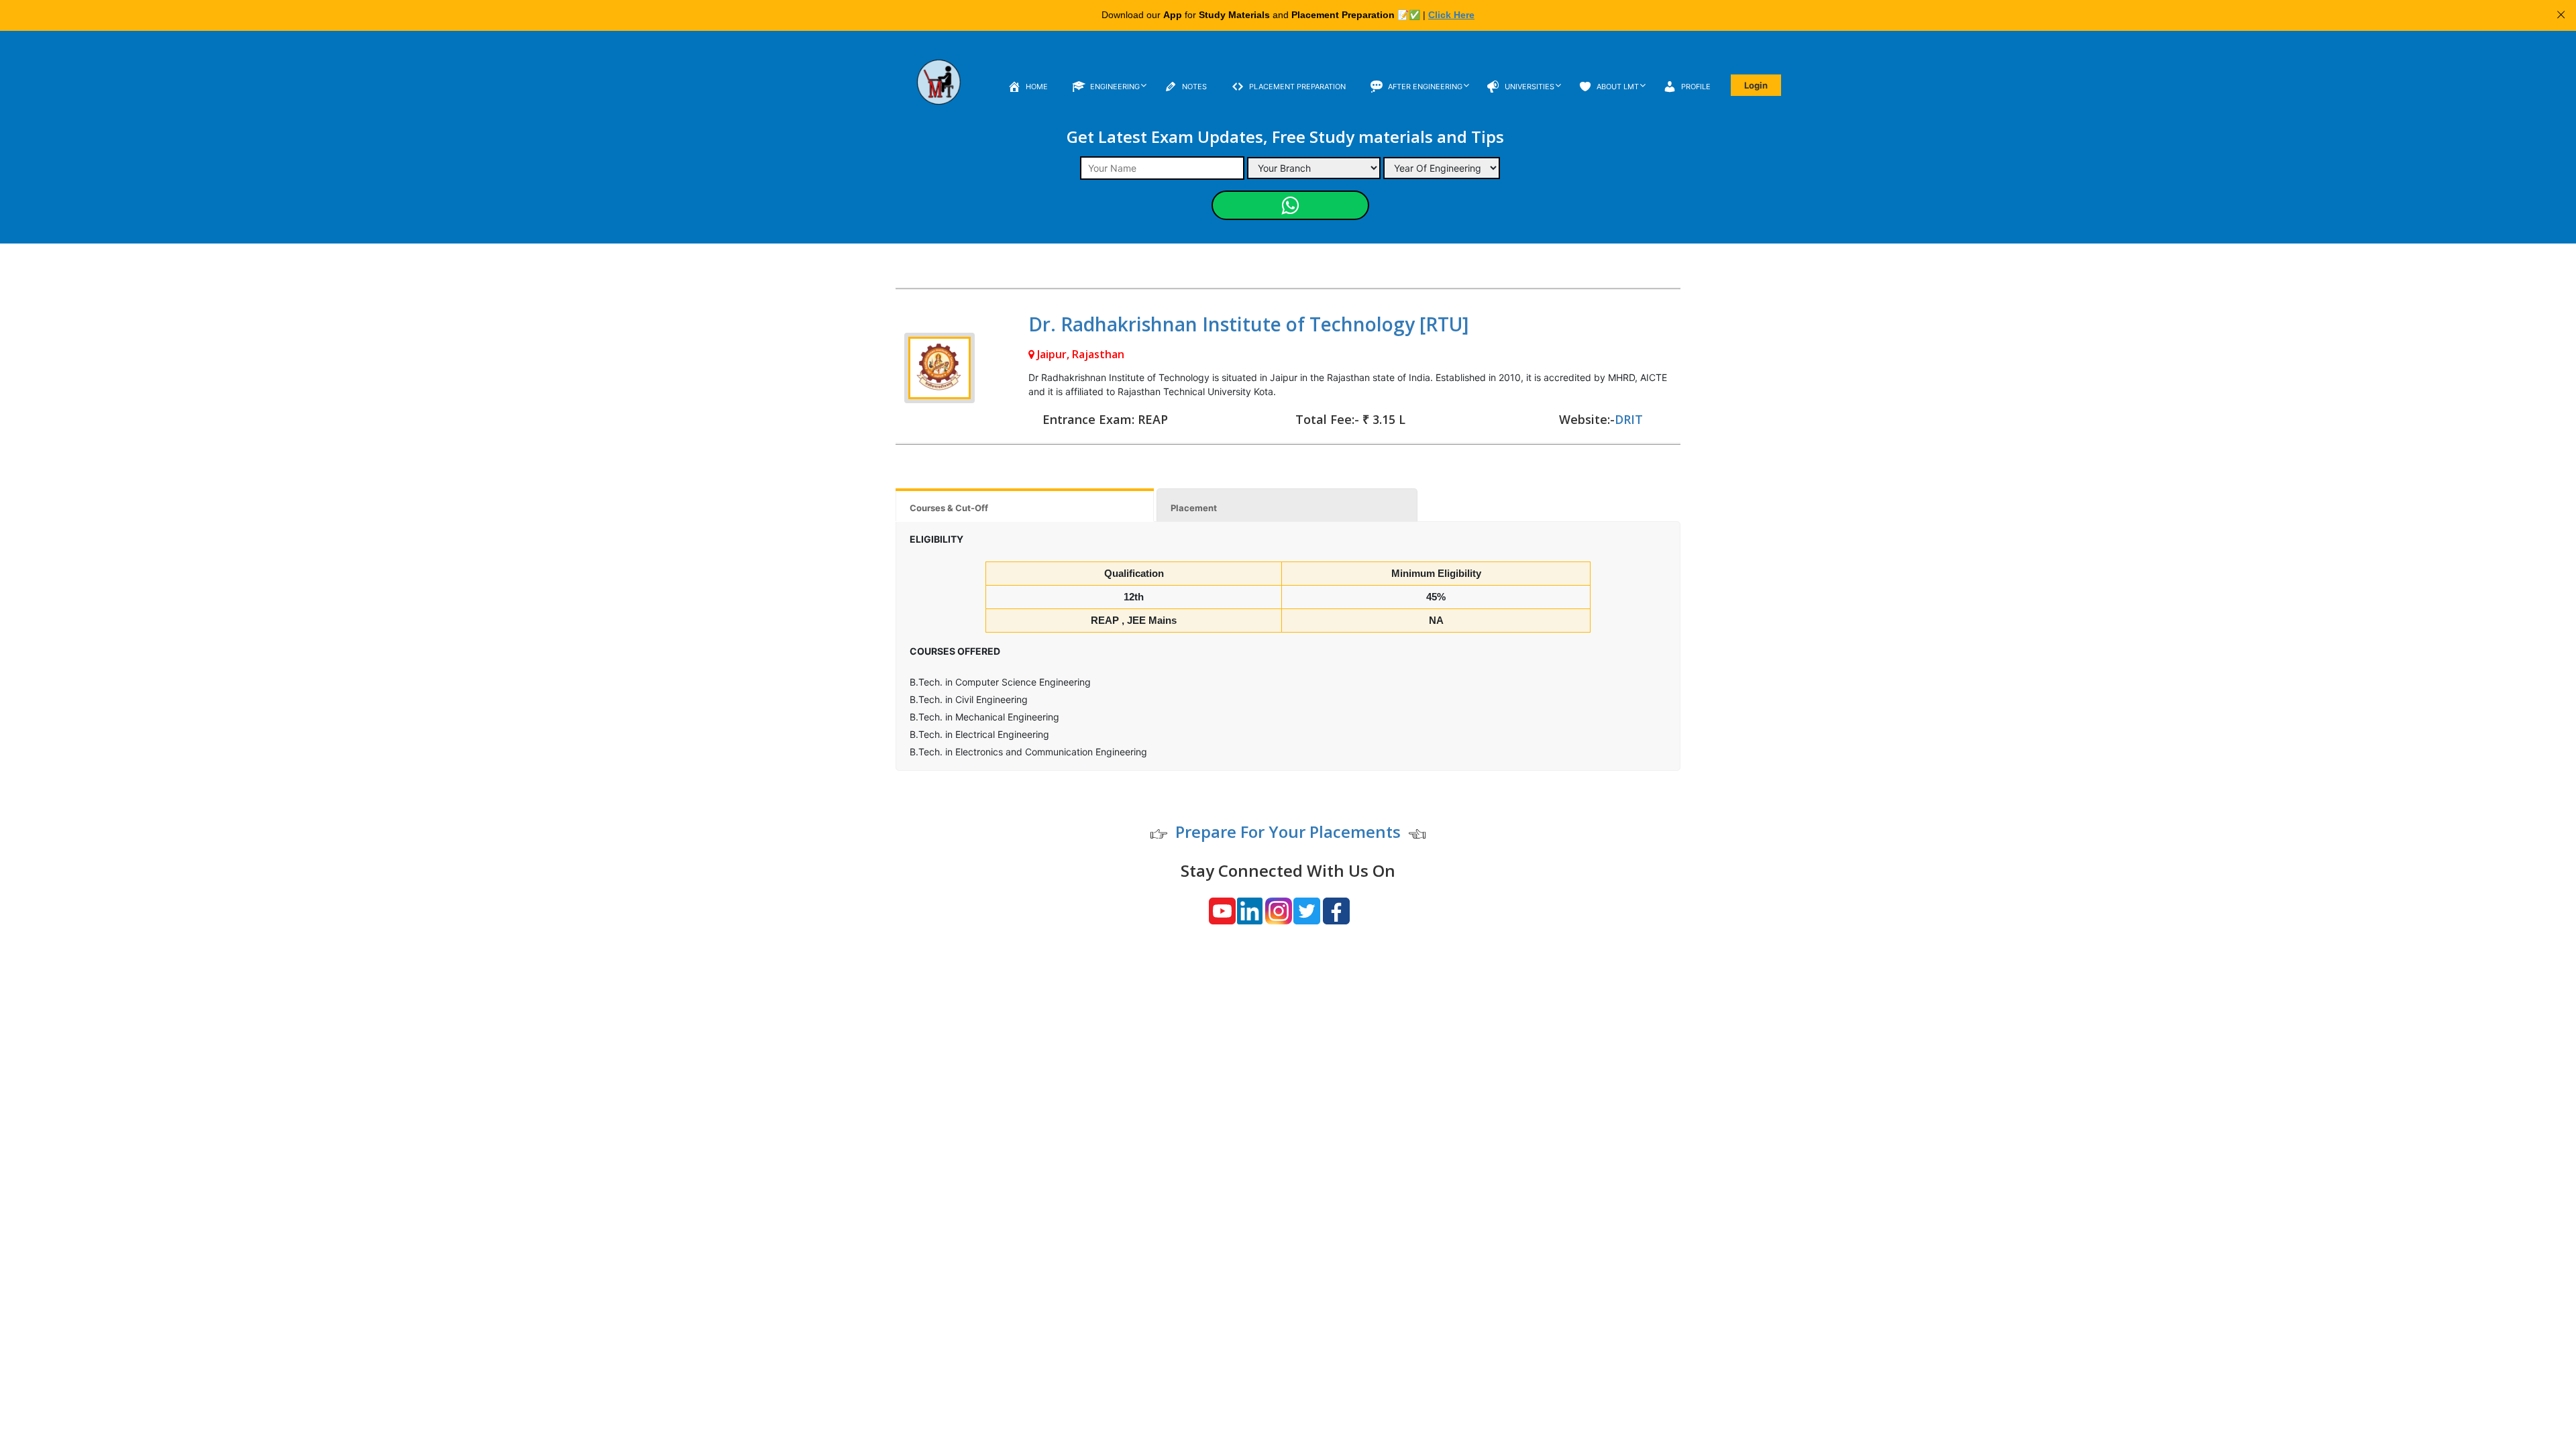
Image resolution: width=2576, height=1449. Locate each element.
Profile (1696, 87)
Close (2561, 15)
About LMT (1618, 87)
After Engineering (1425, 87)
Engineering (1115, 87)
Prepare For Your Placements (1288, 831)
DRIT (1629, 419)
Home (1037, 87)
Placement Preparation (1297, 87)
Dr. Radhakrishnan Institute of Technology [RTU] (1248, 324)
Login (1756, 85)
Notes (1194, 87)
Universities (1529, 87)
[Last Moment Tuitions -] (939, 91)
